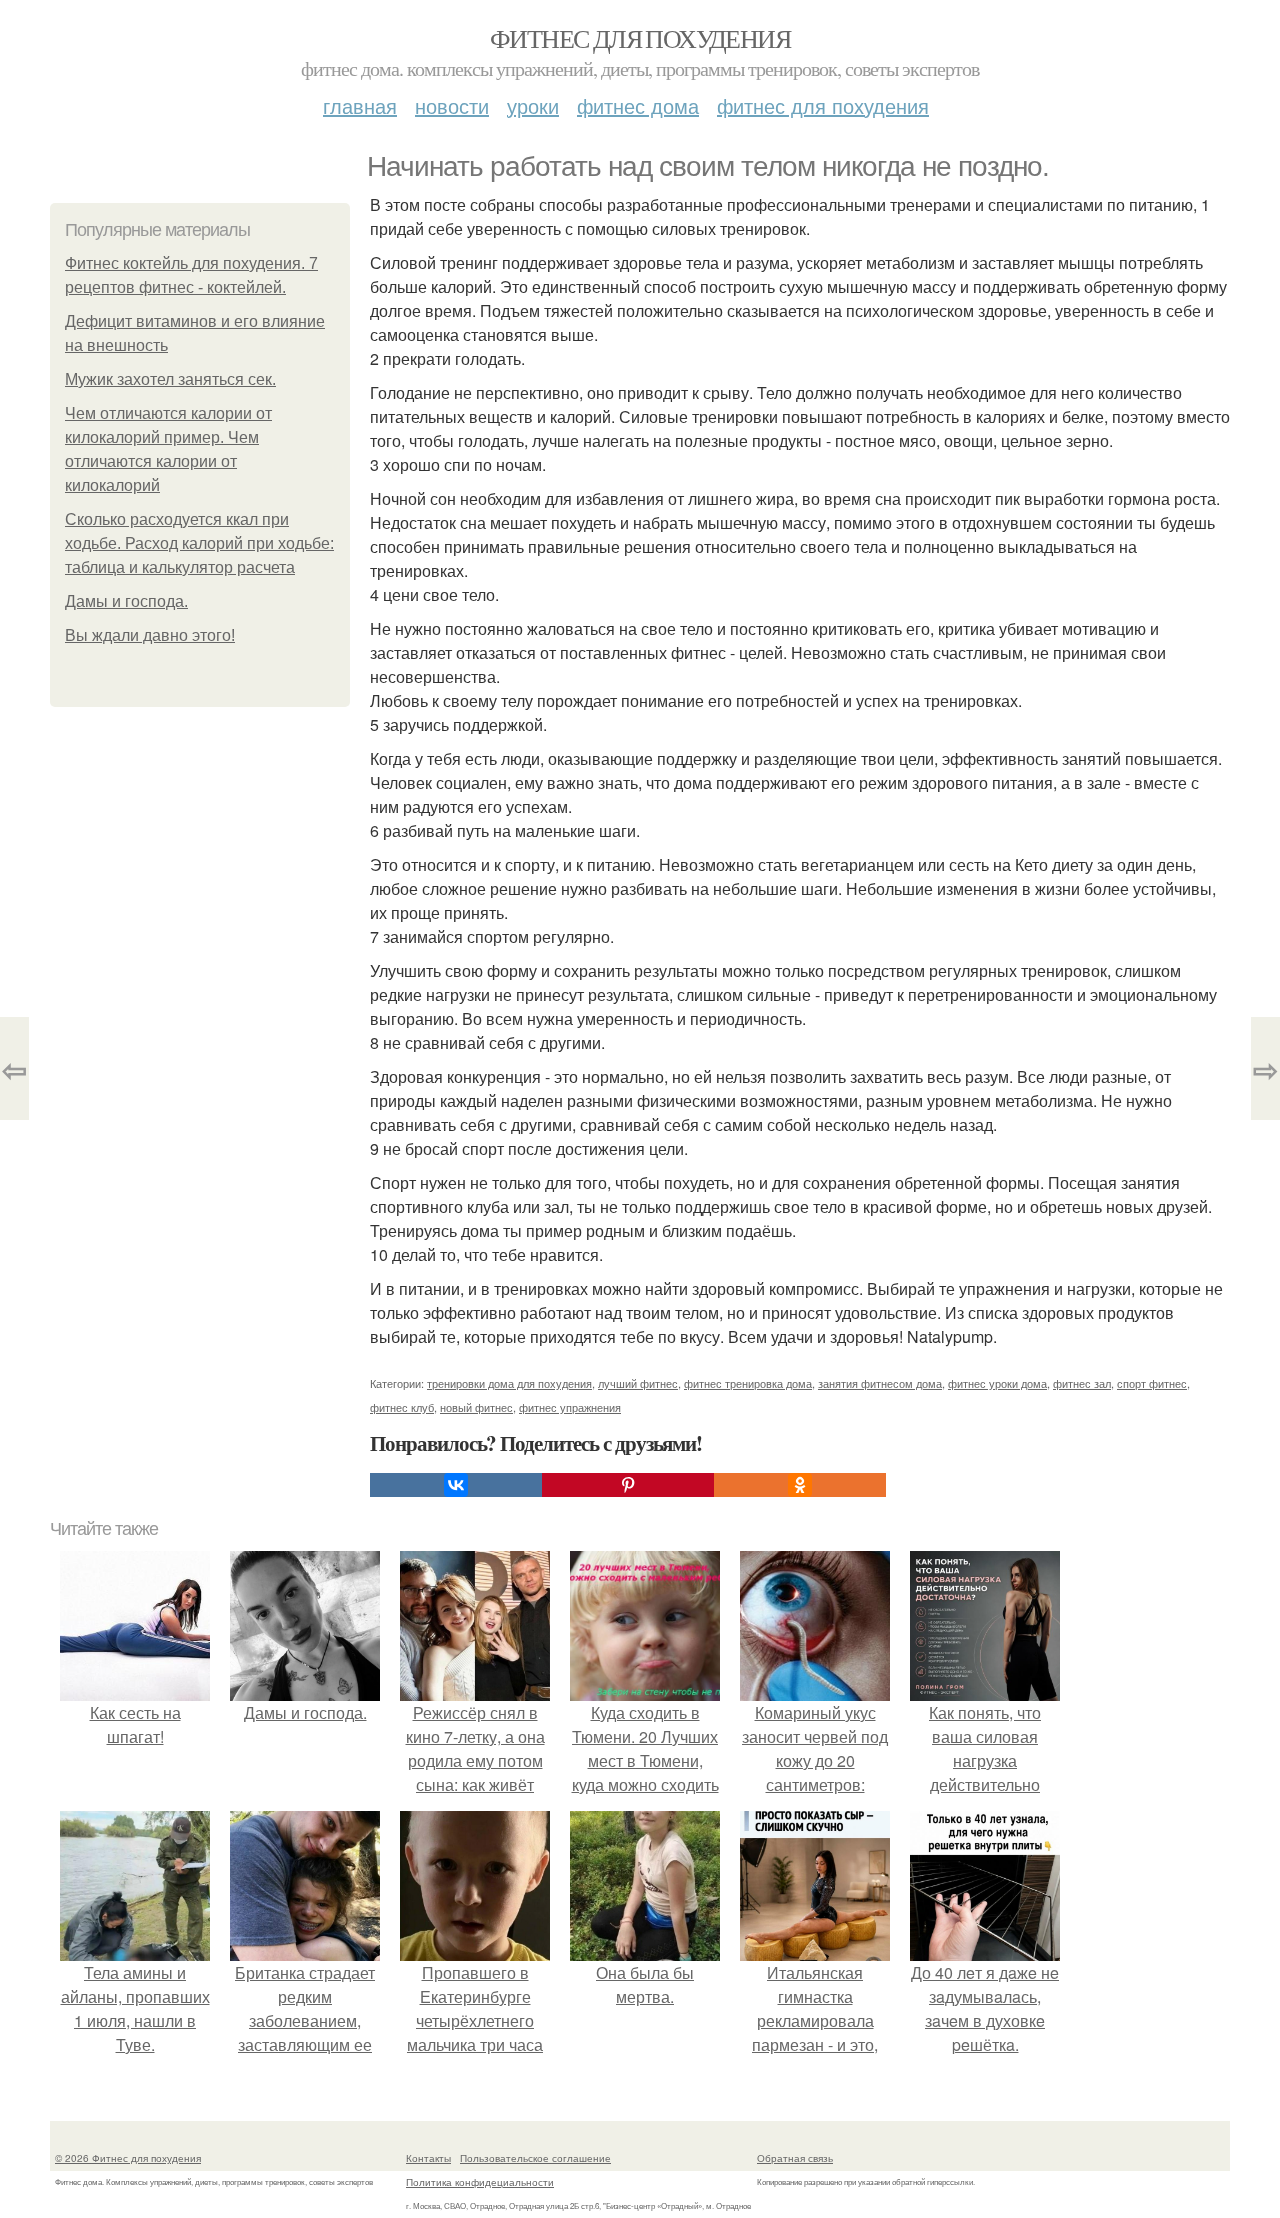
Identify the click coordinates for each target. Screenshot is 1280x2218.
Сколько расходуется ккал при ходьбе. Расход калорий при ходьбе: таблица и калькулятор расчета (199, 543)
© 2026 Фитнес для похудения (128, 2158)
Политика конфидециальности (480, 2182)
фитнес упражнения (570, 1407)
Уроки (533, 105)
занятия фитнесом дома (880, 1383)
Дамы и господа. (126, 601)
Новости (452, 105)
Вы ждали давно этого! (150, 635)
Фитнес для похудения (640, 38)
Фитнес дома (638, 105)
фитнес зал (1082, 1383)
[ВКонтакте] (456, 1485)
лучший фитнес (638, 1383)
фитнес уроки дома (997, 1383)
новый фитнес (476, 1407)
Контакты (428, 2158)
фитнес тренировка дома (748, 1383)
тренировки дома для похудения (509, 1383)
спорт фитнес (1152, 1383)
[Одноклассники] (800, 1485)
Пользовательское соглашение (535, 2158)
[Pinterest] (628, 1485)
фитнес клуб (402, 1407)
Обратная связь (795, 2158)
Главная (360, 105)
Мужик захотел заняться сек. (170, 379)
